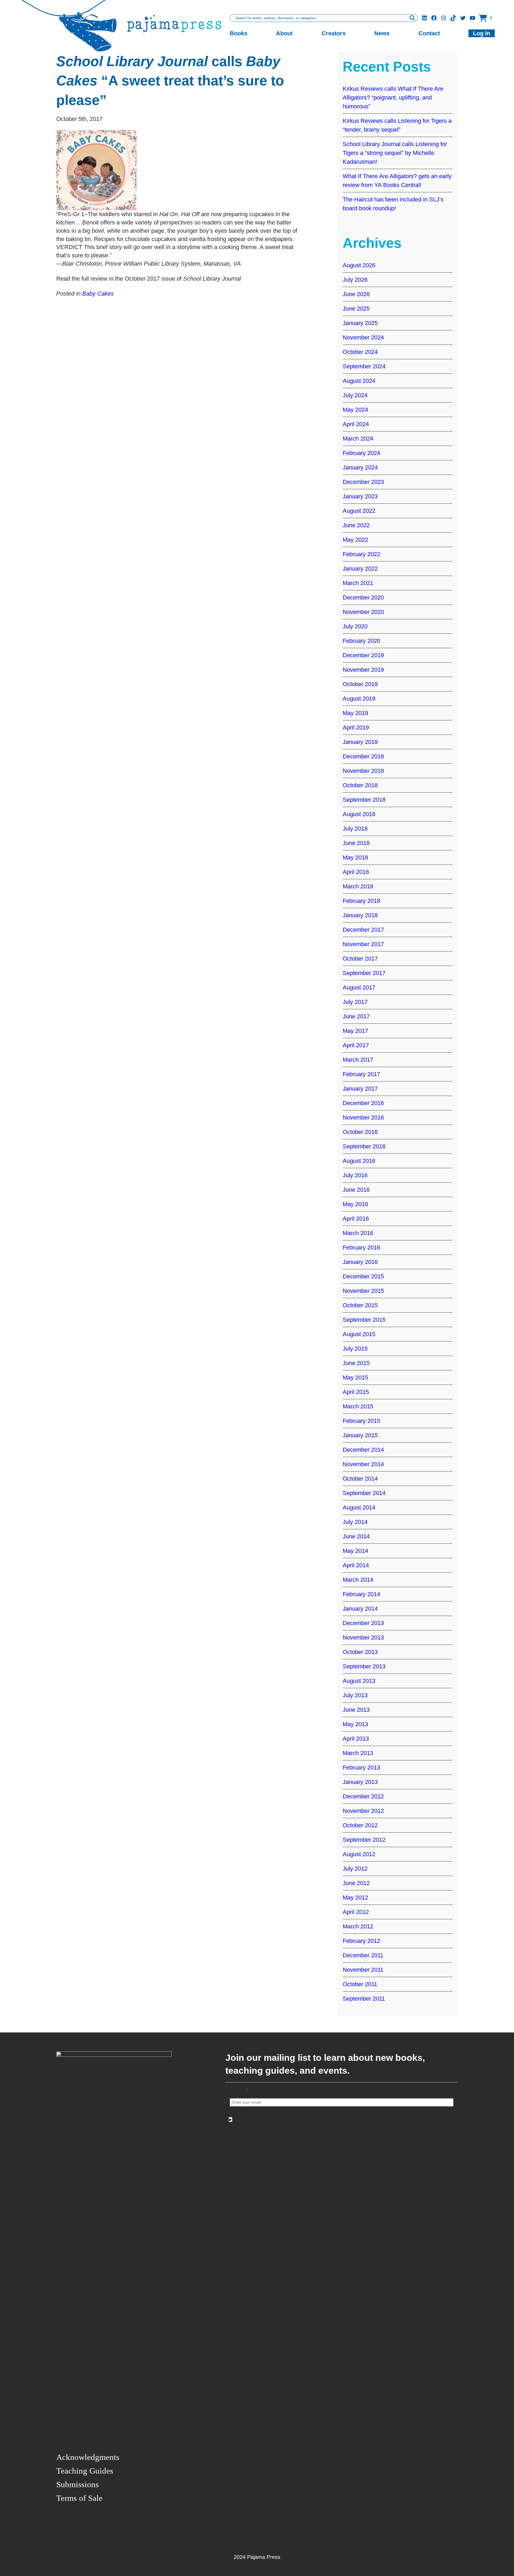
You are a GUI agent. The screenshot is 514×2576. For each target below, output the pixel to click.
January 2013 (360, 1782)
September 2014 (364, 1493)
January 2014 (360, 1609)
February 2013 (361, 1767)
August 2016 (359, 1161)
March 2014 (358, 1580)
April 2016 (356, 1219)
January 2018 (360, 915)
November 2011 (363, 1970)
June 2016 (356, 1190)
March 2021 (358, 583)
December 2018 (363, 756)
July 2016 (355, 1175)
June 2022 (356, 525)
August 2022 (359, 511)
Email (239, 2091)
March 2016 (358, 1233)
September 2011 (364, 1999)
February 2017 (361, 1074)
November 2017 (363, 944)
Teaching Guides (85, 2471)
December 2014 (363, 1450)
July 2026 (355, 280)
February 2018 (361, 901)
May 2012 (355, 1897)
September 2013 (364, 1666)
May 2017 (355, 1031)
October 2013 (360, 1652)
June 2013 (356, 1710)
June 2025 (356, 309)
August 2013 (359, 1681)
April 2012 (356, 1912)
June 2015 (356, 1363)
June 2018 (356, 843)
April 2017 (356, 1045)
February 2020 (361, 641)
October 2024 (360, 352)
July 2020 (355, 626)
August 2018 (359, 814)
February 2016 (361, 1247)
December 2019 (363, 655)
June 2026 (356, 294)
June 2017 (356, 1016)
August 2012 (359, 1854)
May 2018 (355, 857)
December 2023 (363, 482)
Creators (334, 33)
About (284, 33)
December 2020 (363, 597)
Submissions (78, 2484)
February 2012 (361, 1941)
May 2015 (355, 1377)
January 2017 (360, 1089)
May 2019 (355, 713)
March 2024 (358, 439)
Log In (482, 33)
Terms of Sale (79, 2498)
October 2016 (360, 1132)
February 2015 (361, 1421)
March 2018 (358, 886)
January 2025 (360, 323)
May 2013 (355, 1724)
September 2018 (364, 800)
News (382, 33)
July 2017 (355, 1002)
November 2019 (363, 670)
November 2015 (363, 1291)
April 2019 (356, 727)
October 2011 (360, 1984)
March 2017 (358, 1060)
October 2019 (360, 684)
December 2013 (363, 1623)
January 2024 (360, 467)
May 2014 (355, 1551)
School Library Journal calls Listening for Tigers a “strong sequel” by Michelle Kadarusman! (395, 153)
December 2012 (363, 1796)
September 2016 (364, 1146)
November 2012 (363, 1811)
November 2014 (363, 1464)
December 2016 (363, 1103)
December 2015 (363, 1276)
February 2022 (361, 554)
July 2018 (355, 829)
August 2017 (359, 987)
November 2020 (363, 612)
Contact (429, 33)
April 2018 (356, 872)
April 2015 (356, 1392)
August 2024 (359, 381)
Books (239, 33)
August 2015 (359, 1334)
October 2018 (360, 785)
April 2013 (356, 1739)
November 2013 (363, 1637)
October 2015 (360, 1305)
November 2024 (363, 337)
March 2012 (358, 1926)
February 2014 (361, 1594)
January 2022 (360, 569)
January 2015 (360, 1435)
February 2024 (361, 453)
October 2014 (360, 1479)
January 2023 (360, 496)
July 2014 (355, 1522)
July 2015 (355, 1349)
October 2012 (360, 1825)
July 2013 (355, 1695)
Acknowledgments (88, 2457)
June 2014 (356, 1536)
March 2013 (358, 1753)
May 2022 (355, 540)
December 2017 (363, 930)
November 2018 (363, 771)
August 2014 (359, 1507)
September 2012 (364, 1840)
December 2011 (363, 1955)
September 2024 (364, 366)
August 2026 (359, 265)
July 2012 (355, 1869)
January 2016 (360, 1262)
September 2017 (364, 973)
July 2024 (355, 395)
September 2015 (364, 1320)
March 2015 (358, 1406)
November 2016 (363, 1117)
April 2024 (356, 424)
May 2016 (355, 1204)
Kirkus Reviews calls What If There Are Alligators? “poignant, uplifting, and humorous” (393, 98)
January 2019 (360, 742)
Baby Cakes (98, 294)
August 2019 (359, 699)
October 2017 (360, 959)
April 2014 (356, 1565)
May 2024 (355, 410)
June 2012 (356, 1883)
